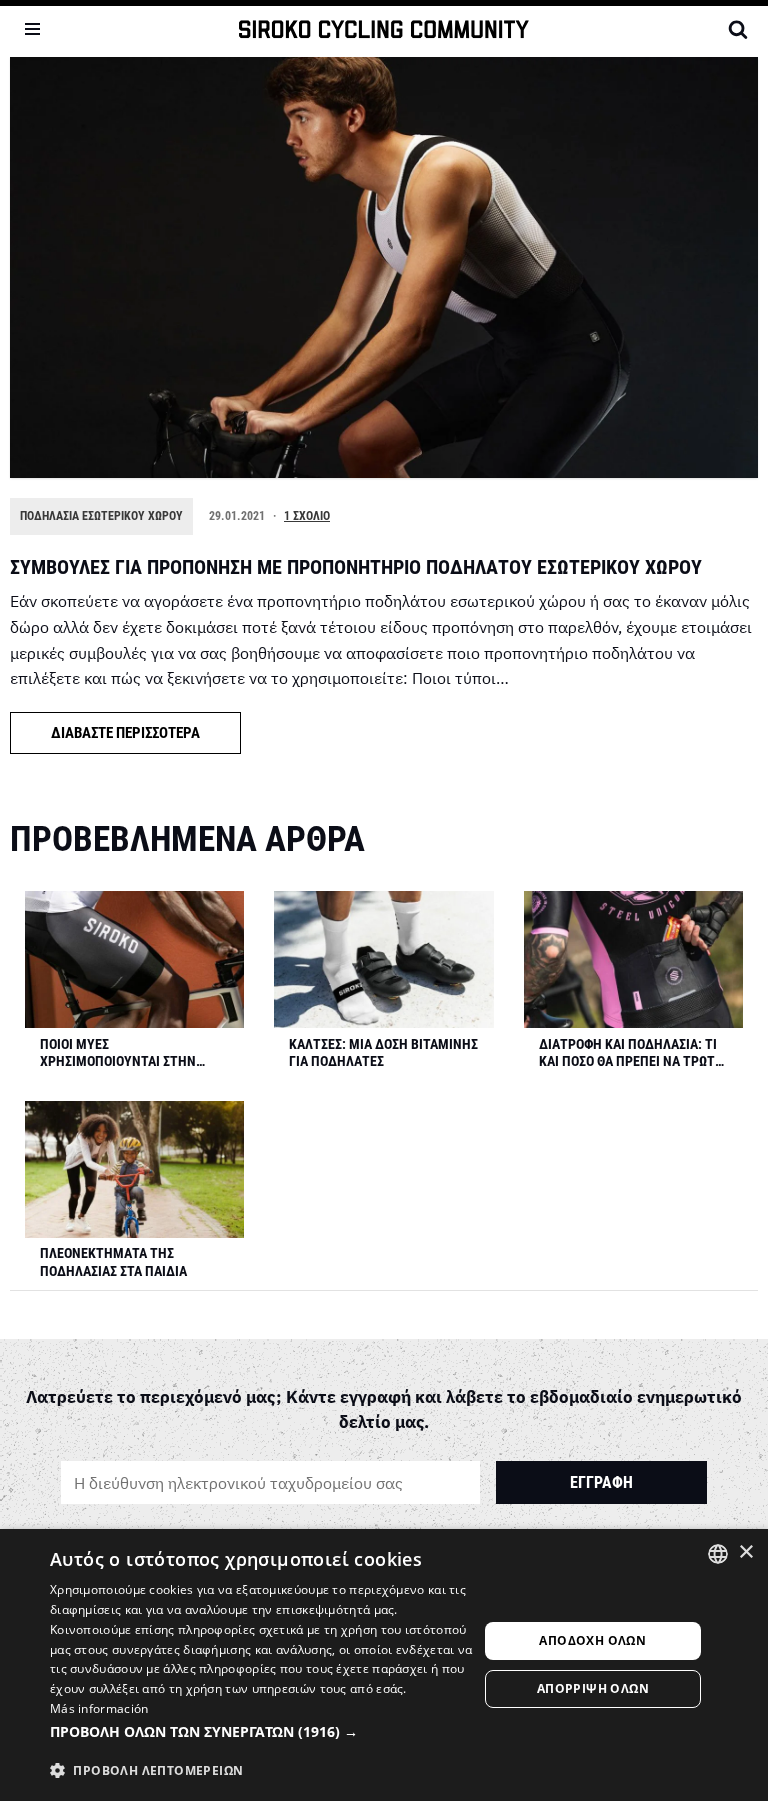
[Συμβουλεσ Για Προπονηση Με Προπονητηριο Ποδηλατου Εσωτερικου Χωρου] (384, 267)
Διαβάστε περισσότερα (105, 738)
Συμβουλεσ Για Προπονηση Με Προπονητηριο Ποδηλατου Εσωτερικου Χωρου (356, 567)
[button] (264, 1732)
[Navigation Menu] (32, 29)
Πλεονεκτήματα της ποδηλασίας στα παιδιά (113, 1262)
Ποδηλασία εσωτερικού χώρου (101, 516)
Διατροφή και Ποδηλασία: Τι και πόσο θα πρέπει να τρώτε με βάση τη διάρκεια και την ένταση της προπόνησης (631, 1053)
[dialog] (384, 1665)
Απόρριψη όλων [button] (593, 1688)
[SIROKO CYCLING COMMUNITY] (384, 29)
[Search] (738, 29)
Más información (99, 1708)
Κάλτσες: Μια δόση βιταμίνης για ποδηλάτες (383, 1053)
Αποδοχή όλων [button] (592, 1640)
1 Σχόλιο (307, 516)
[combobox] (718, 1554)
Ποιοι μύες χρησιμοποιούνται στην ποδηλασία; (118, 1053)
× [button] (745, 1552)
